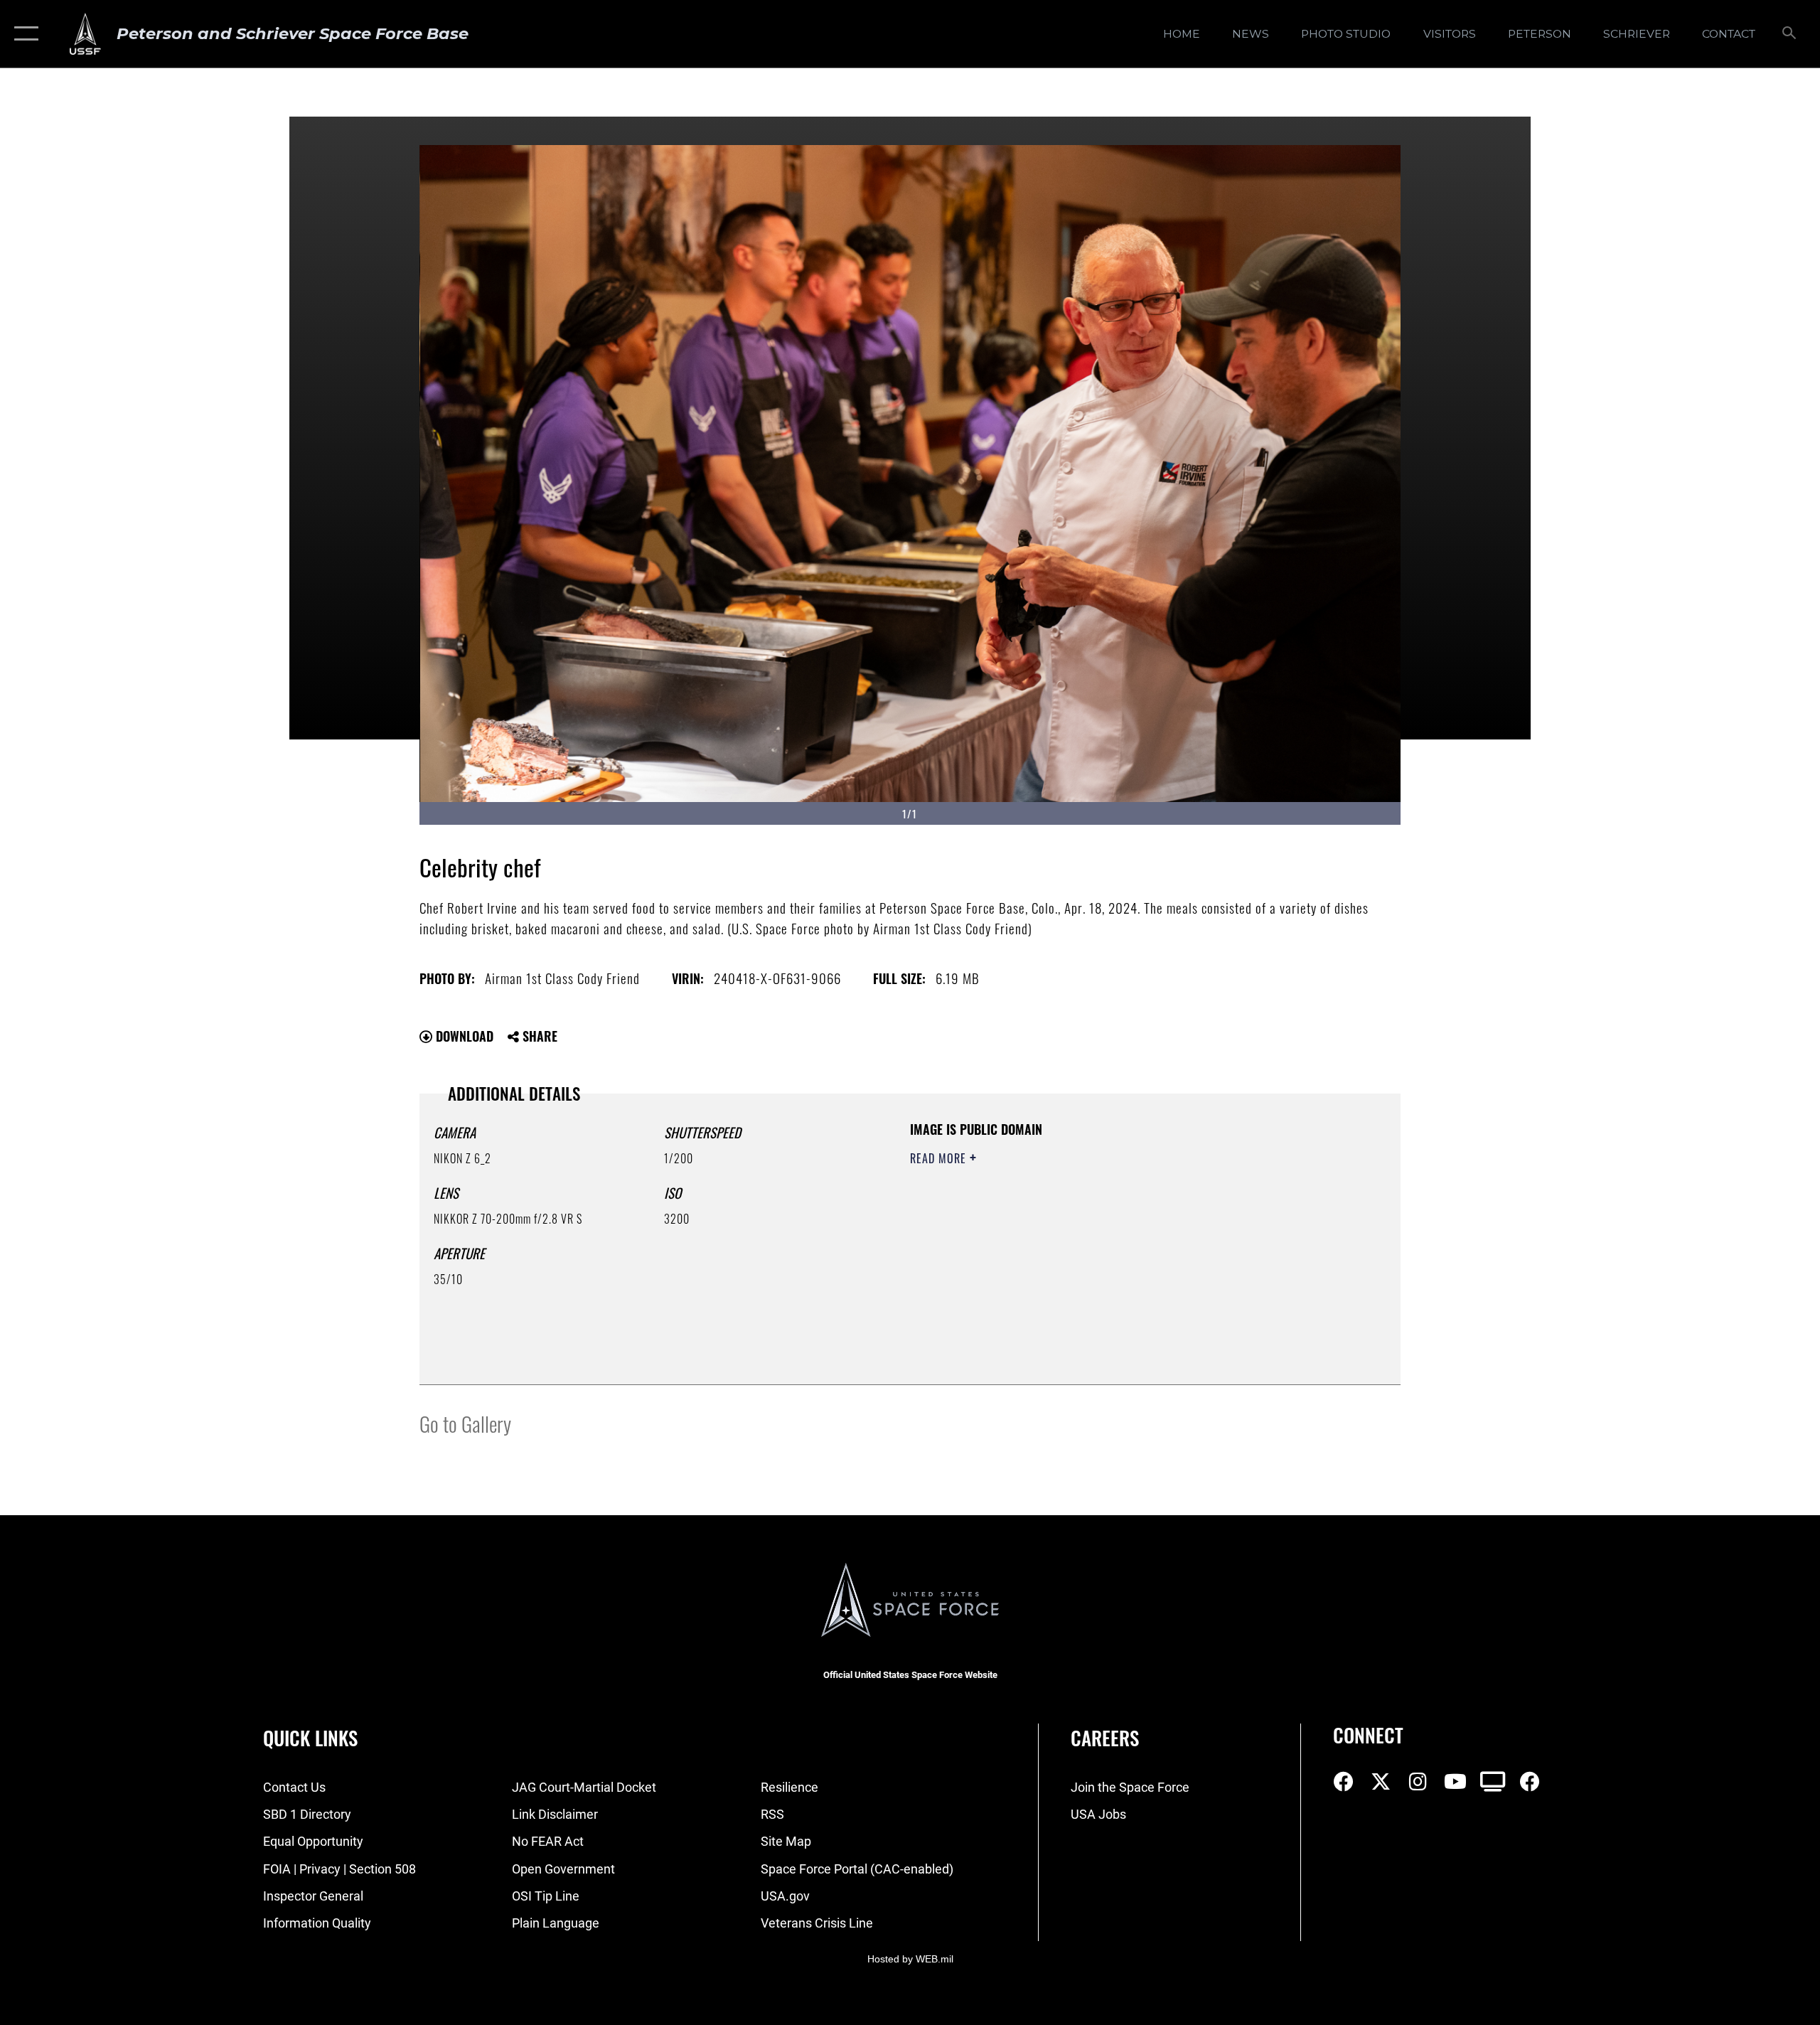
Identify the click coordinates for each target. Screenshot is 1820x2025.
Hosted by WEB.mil (910, 1959)
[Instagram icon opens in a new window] (1418, 1782)
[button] (23, 34)
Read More (940, 1158)
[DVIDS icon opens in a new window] (1493, 1782)
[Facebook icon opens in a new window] (1344, 1782)
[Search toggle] (1790, 34)
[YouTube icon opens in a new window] (1455, 1782)
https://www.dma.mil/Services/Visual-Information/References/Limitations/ (1077, 1249)
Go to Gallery (465, 1423)
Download (463, 1036)
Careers (1105, 1738)
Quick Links (310, 1738)
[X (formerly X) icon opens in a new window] (1381, 1782)
